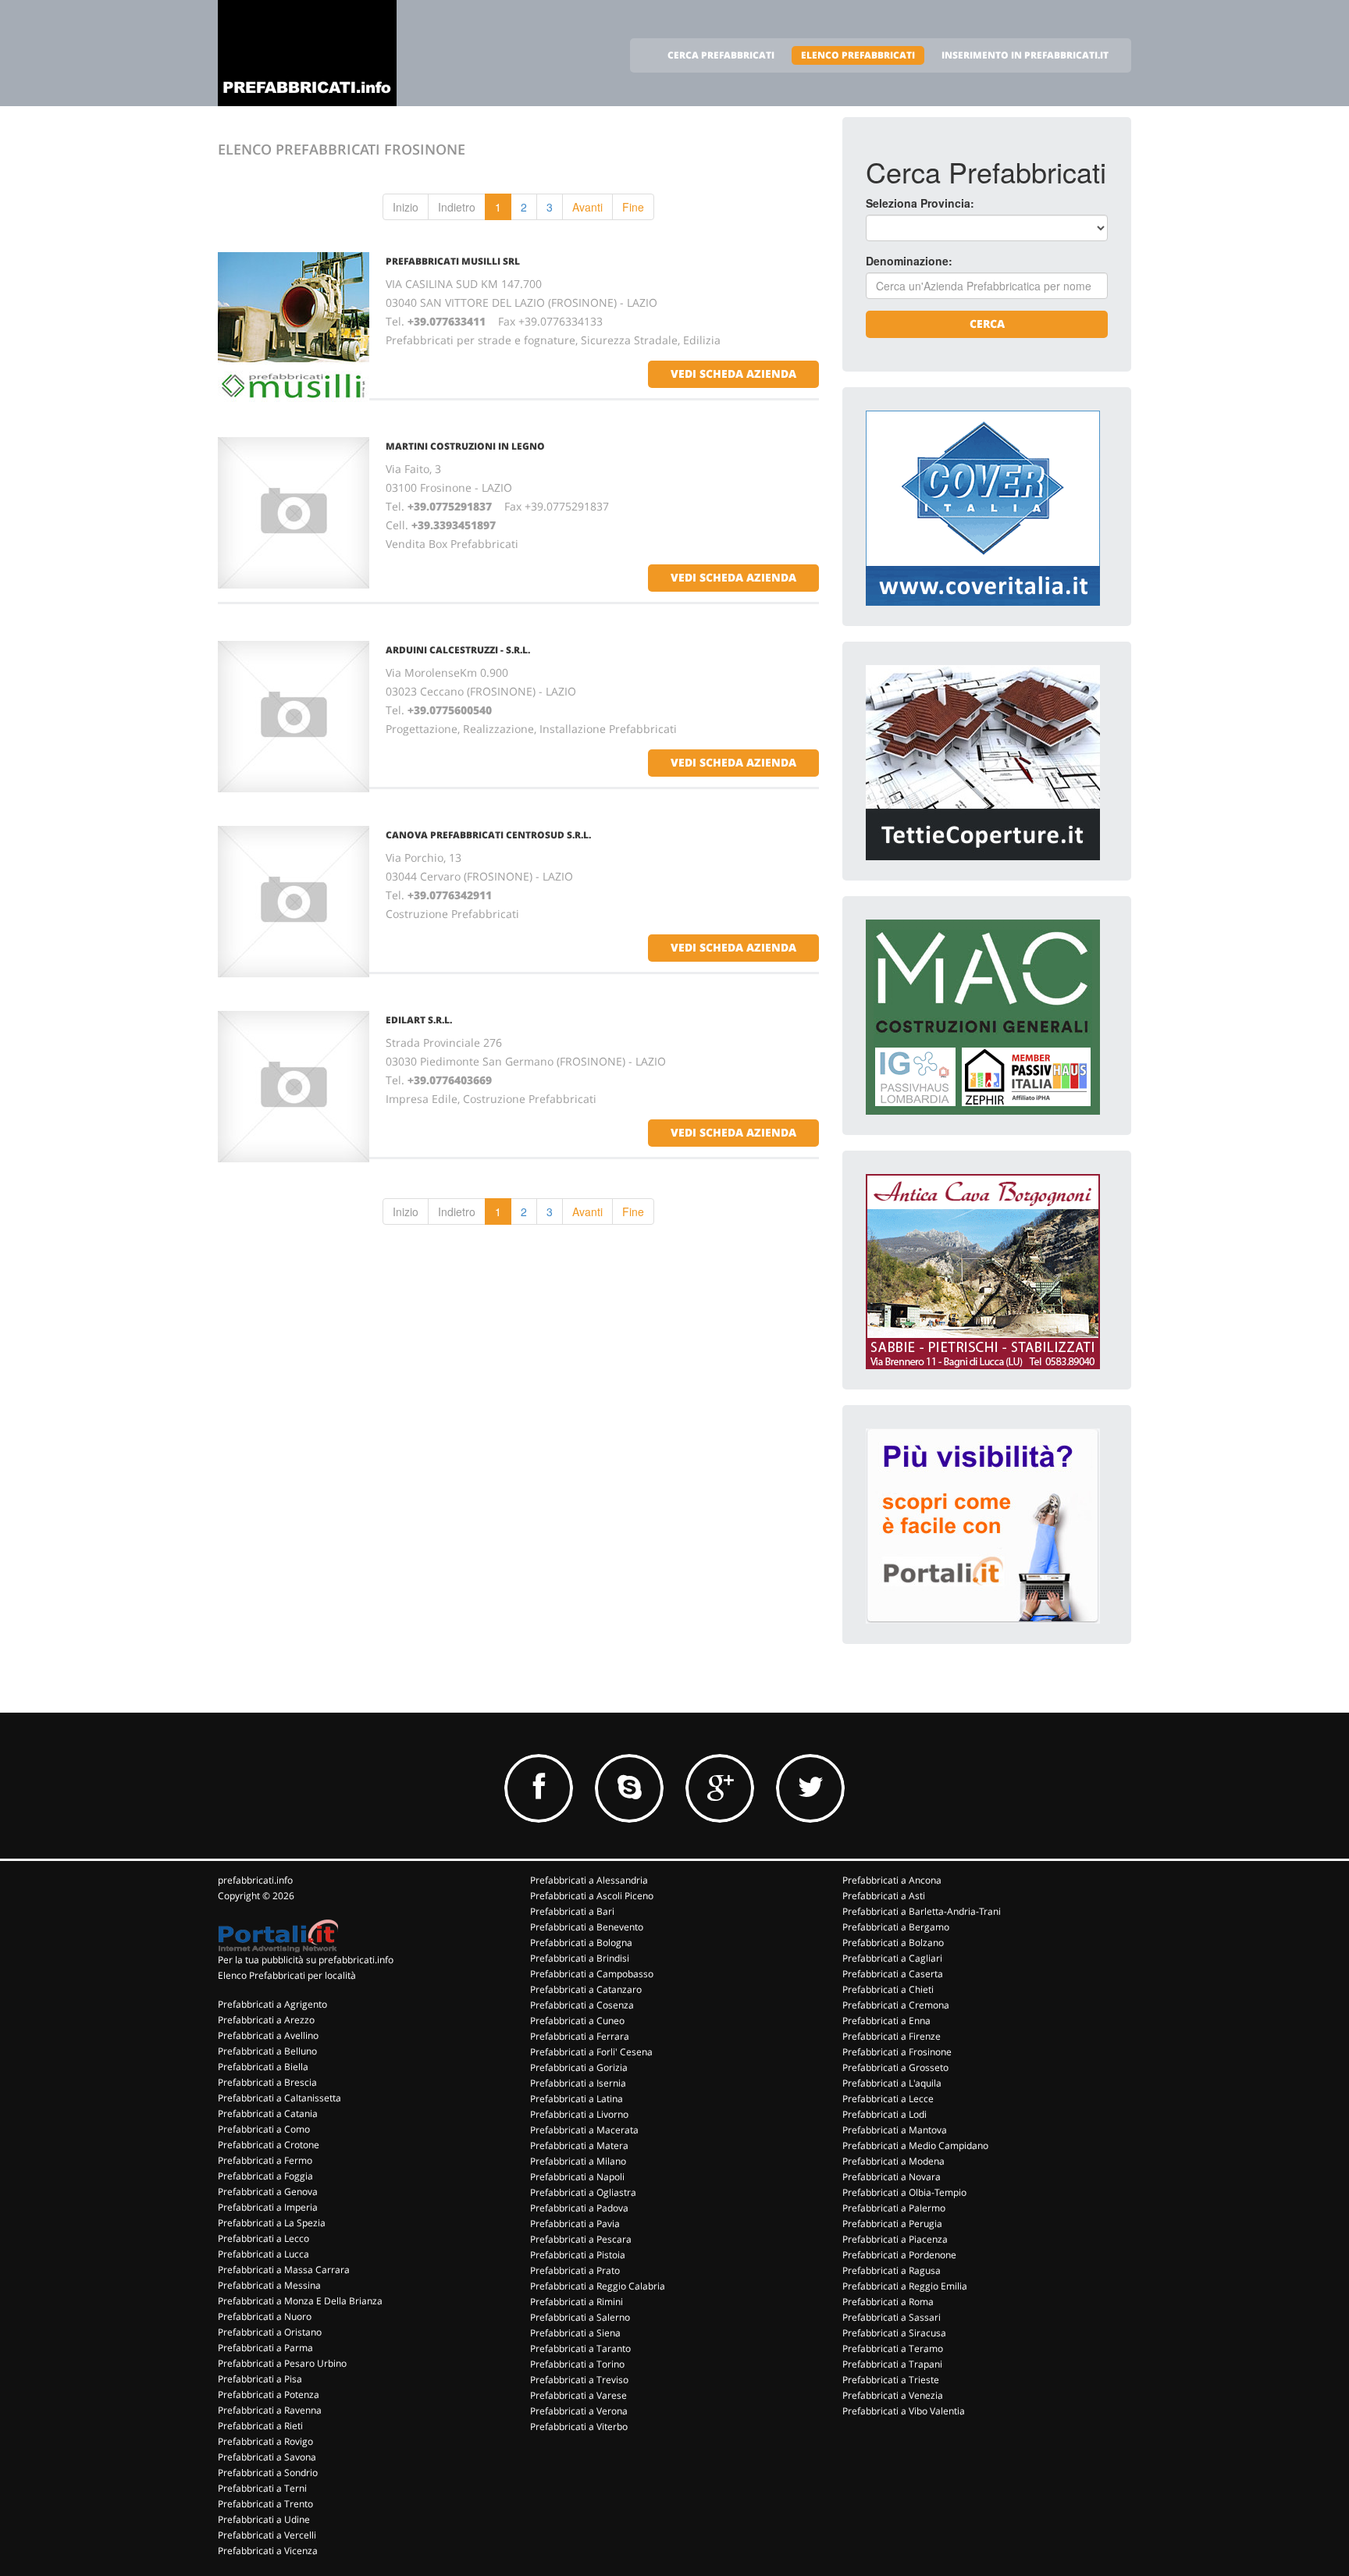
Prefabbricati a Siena (575, 2333)
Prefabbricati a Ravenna (270, 2410)
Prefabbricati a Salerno (580, 2317)
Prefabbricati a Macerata (584, 2130)
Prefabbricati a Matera (579, 2145)
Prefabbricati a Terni (262, 2488)
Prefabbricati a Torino (577, 2364)
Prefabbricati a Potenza (269, 2395)
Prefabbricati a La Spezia (272, 2223)
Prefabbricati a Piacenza (895, 2239)
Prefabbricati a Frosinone (897, 2052)
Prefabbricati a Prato (575, 2270)
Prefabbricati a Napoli (577, 2177)
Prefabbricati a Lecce (888, 2099)
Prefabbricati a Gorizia (579, 2067)
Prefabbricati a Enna (886, 2021)
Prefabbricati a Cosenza (582, 2005)
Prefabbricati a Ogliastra (583, 2192)
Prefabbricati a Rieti (260, 2426)
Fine (633, 207)
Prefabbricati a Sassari (892, 2317)
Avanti (587, 207)
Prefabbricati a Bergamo (896, 1927)
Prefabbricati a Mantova (895, 2130)
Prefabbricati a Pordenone (899, 2255)
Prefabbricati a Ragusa (892, 2270)
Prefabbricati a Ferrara (580, 2036)
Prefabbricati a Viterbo (579, 2427)
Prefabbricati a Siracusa (894, 2333)
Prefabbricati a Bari (572, 1911)
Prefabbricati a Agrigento (272, 2004)
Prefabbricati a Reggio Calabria (598, 2286)
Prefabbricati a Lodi (885, 2114)
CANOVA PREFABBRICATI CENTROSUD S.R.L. (488, 835)
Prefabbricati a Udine (264, 2519)
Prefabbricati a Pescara (581, 2239)
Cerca (987, 324)
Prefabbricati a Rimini (577, 2302)
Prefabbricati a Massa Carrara (284, 2270)
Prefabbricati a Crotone (269, 2145)
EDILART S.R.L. (419, 1020)
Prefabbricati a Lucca (263, 2254)
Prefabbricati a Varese (578, 2395)
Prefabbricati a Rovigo (265, 2441)
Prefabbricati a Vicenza (268, 2551)
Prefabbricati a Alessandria (589, 1880)
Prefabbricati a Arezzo (266, 2020)
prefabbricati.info (255, 1880)
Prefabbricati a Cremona (896, 2005)
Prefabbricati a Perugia (892, 2224)
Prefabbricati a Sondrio (268, 2473)
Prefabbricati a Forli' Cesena (591, 2052)
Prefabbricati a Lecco (263, 2238)
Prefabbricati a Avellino (268, 2035)
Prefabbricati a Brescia (267, 2082)
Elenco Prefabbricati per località (287, 1975)
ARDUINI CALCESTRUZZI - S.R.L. (458, 650)
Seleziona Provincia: (920, 203)
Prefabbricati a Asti (884, 1896)
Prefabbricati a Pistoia (578, 2255)
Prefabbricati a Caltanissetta (279, 2098)
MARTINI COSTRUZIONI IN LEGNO (465, 446)
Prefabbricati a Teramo (893, 2348)
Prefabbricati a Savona (267, 2457)
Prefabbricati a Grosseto (895, 2067)
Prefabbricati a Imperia (268, 2207)
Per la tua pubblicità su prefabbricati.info (306, 1960)
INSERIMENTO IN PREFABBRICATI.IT (1025, 55)
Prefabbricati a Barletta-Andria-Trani (922, 1911)
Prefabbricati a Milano (578, 2161)
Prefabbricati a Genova (268, 2192)
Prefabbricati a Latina (577, 2099)
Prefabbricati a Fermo (265, 2160)
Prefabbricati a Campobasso (592, 1974)
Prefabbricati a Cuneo (577, 2021)
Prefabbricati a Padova (579, 2208)
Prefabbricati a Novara (892, 2177)
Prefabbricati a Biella (263, 2067)
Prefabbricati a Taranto (580, 2348)
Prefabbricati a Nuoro (265, 2316)
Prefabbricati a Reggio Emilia (905, 2286)
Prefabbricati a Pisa (260, 2379)
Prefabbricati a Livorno (579, 2114)
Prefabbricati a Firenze (892, 2036)
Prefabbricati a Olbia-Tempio (904, 2192)
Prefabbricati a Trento (265, 2504)
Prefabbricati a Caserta (893, 1974)
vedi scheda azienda (733, 374)
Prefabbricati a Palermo (894, 2208)
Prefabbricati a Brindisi (580, 1958)
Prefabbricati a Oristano (270, 2332)
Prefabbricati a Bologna (581, 1943)
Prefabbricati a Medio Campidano (915, 2145)
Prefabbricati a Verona (579, 2411)
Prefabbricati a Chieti (888, 1989)
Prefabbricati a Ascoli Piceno (592, 1896)
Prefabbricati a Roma (888, 2302)
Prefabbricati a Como (264, 2129)
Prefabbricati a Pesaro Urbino (282, 2363)
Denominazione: (909, 261)
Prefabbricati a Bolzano (893, 1943)
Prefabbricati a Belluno (267, 2051)
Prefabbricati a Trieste (891, 2380)
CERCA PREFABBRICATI (721, 55)
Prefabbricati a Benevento (587, 1927)
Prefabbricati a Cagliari (892, 1958)
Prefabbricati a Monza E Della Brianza (300, 2301)
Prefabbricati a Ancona (892, 1880)
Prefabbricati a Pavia (575, 2224)
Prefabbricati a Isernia (578, 2083)
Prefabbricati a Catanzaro (586, 1989)
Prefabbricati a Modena (893, 2161)
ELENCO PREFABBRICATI (858, 55)
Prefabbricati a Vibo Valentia (904, 2411)
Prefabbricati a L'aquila (892, 2083)
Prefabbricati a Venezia (893, 2395)
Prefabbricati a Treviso (579, 2380)
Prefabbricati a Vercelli (267, 2535)
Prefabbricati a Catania (268, 2113)
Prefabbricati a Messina (269, 2285)
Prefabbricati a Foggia (265, 2176)
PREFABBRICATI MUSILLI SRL (453, 261)
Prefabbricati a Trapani (892, 2364)
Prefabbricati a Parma (265, 2348)
